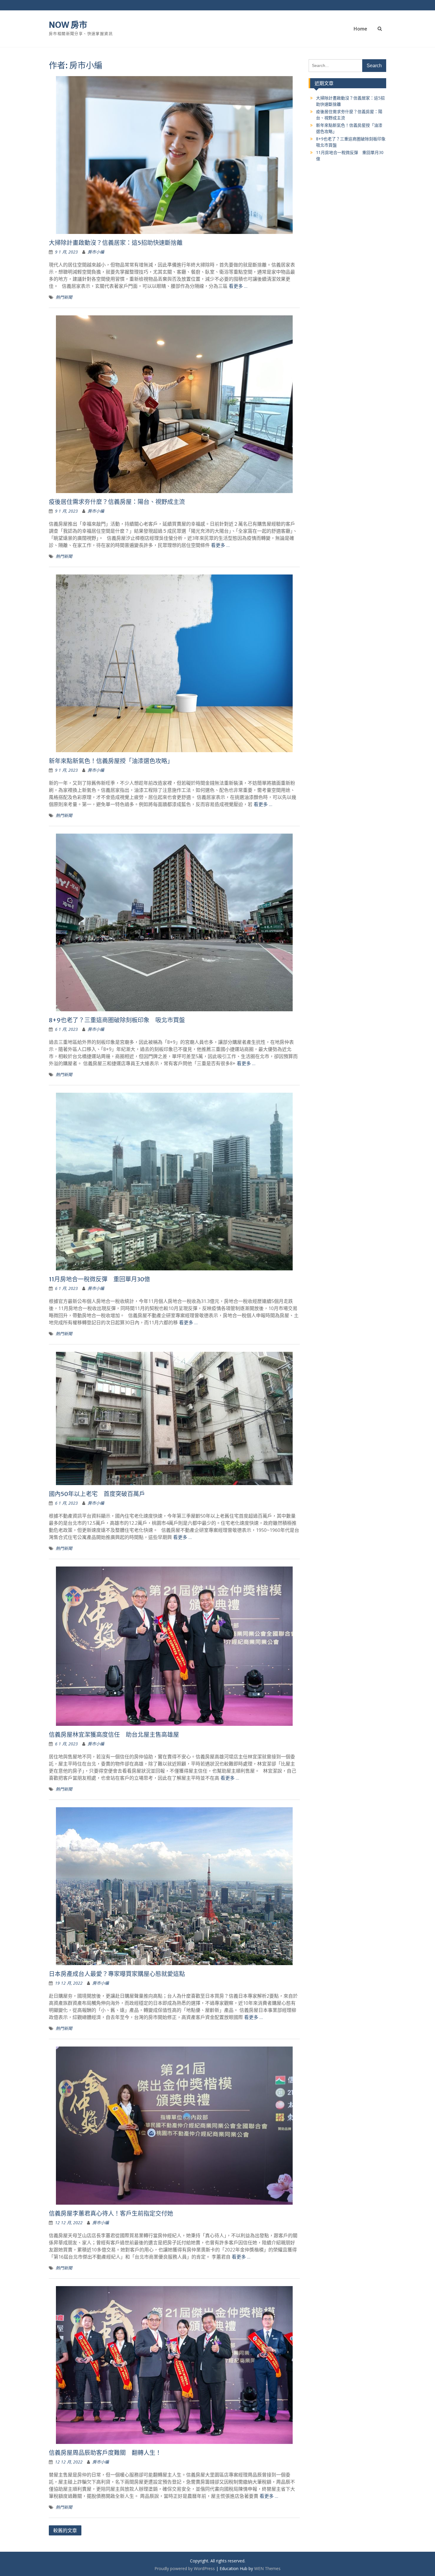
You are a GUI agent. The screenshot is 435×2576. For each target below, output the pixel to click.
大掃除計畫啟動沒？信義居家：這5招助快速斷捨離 (116, 243)
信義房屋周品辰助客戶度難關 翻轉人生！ (105, 2453)
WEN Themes (267, 2568)
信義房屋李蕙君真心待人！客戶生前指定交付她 (111, 2213)
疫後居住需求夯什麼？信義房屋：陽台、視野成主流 (117, 502)
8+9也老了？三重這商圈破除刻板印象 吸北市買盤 (117, 1020)
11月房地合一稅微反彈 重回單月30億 (99, 1279)
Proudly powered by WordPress (185, 2568)
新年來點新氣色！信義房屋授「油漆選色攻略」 (111, 761)
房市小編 (96, 252)
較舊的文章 (65, 2530)
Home (360, 29)
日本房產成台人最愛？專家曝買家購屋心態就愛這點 (117, 1974)
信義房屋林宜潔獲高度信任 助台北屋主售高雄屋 (114, 1735)
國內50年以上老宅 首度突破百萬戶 (97, 1494)
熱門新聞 (64, 297)
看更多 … (238, 286)
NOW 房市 (68, 25)
